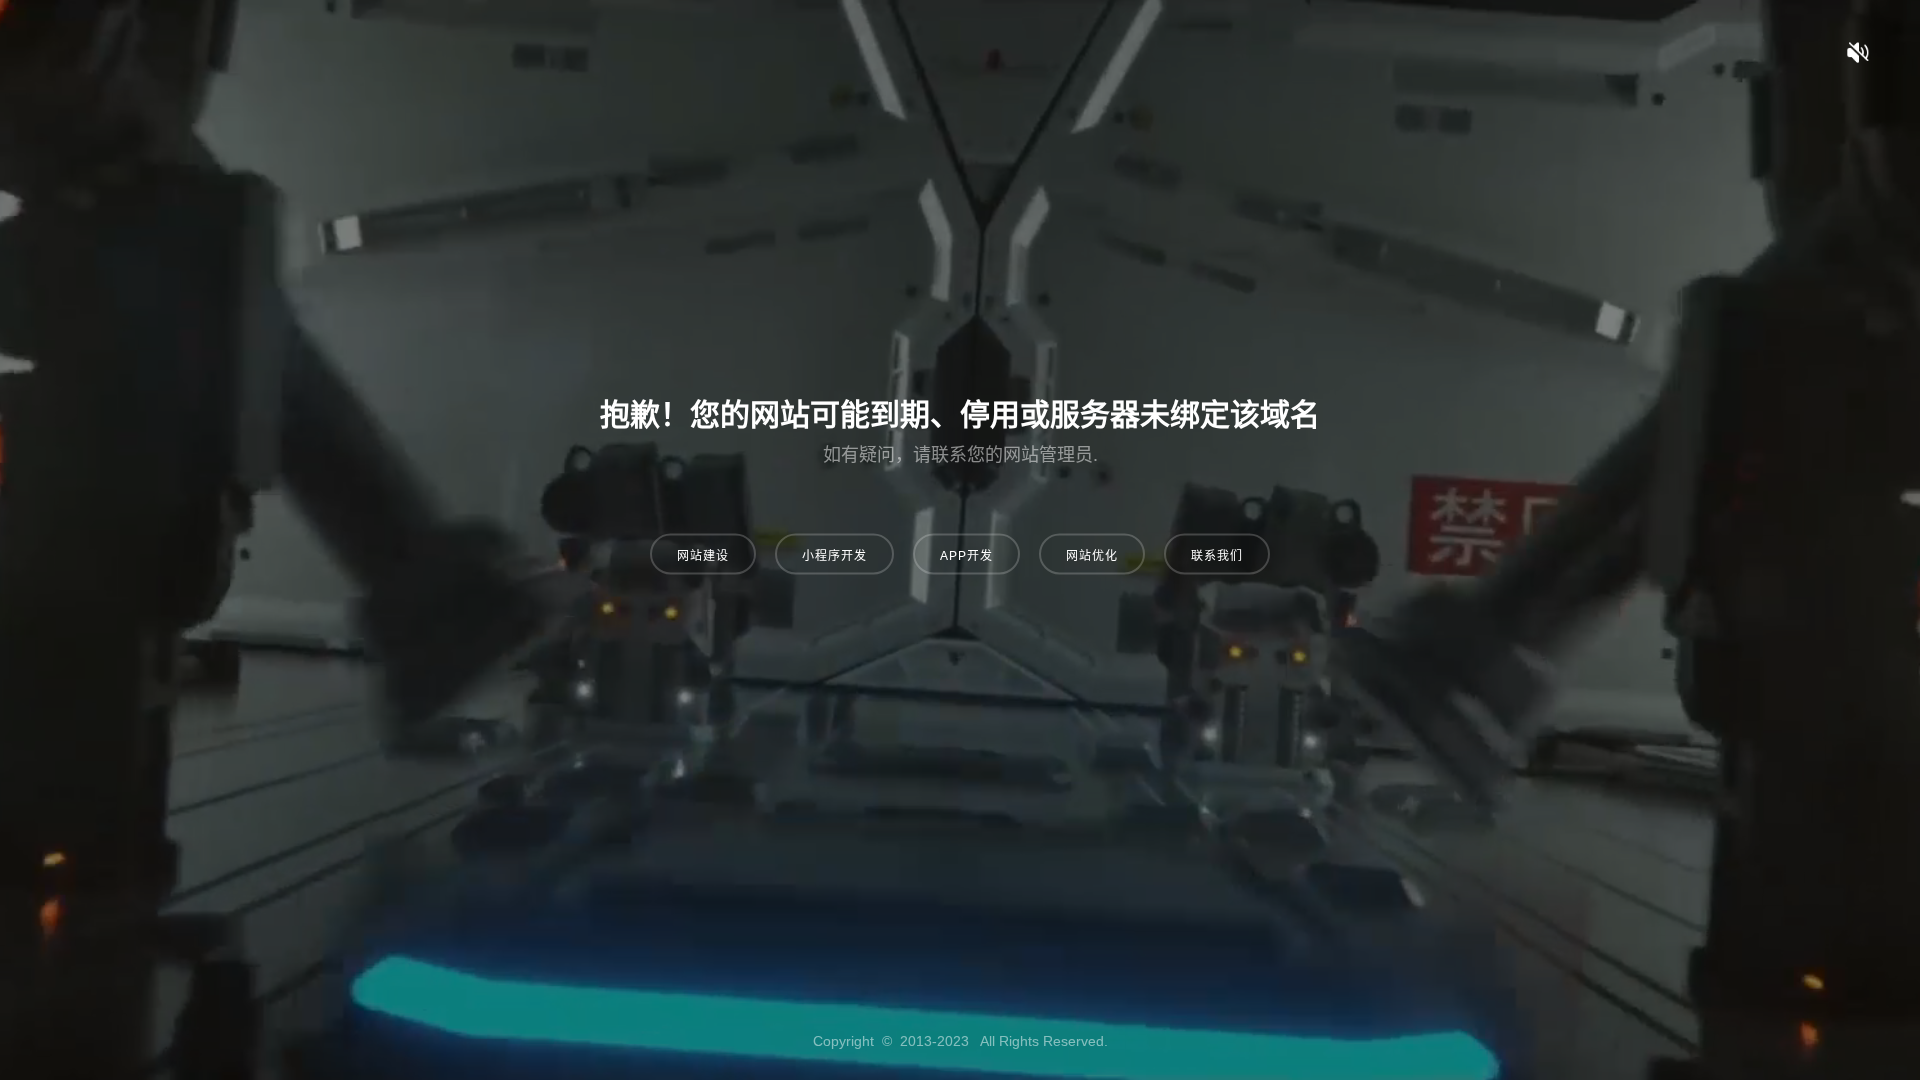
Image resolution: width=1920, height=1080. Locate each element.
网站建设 (703, 556)
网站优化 (1092, 556)
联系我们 (1217, 556)
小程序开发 (834, 556)
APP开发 (966, 556)
